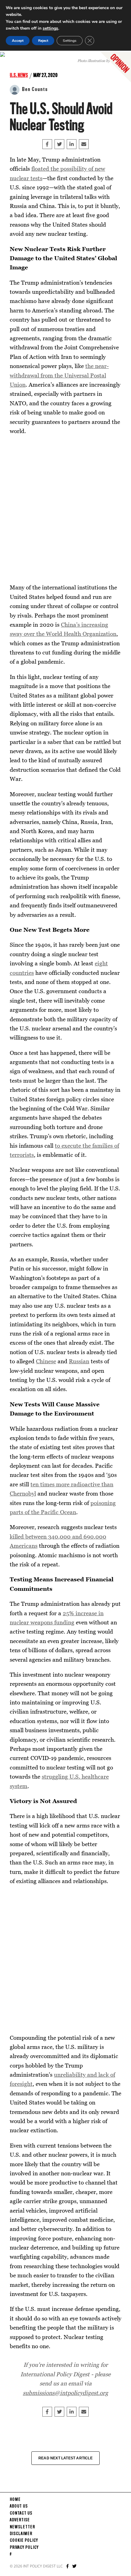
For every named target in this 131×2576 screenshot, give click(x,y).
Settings (70, 41)
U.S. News (19, 75)
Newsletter (22, 2527)
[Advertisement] (65, 509)
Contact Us (21, 2513)
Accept (18, 41)
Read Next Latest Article (65, 2458)
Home (15, 2500)
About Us (19, 2506)
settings (50, 28)
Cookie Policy (24, 2541)
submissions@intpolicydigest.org (65, 2393)
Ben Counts (35, 89)
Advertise (20, 2520)
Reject (43, 41)
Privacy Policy (24, 2548)
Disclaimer (21, 2534)
